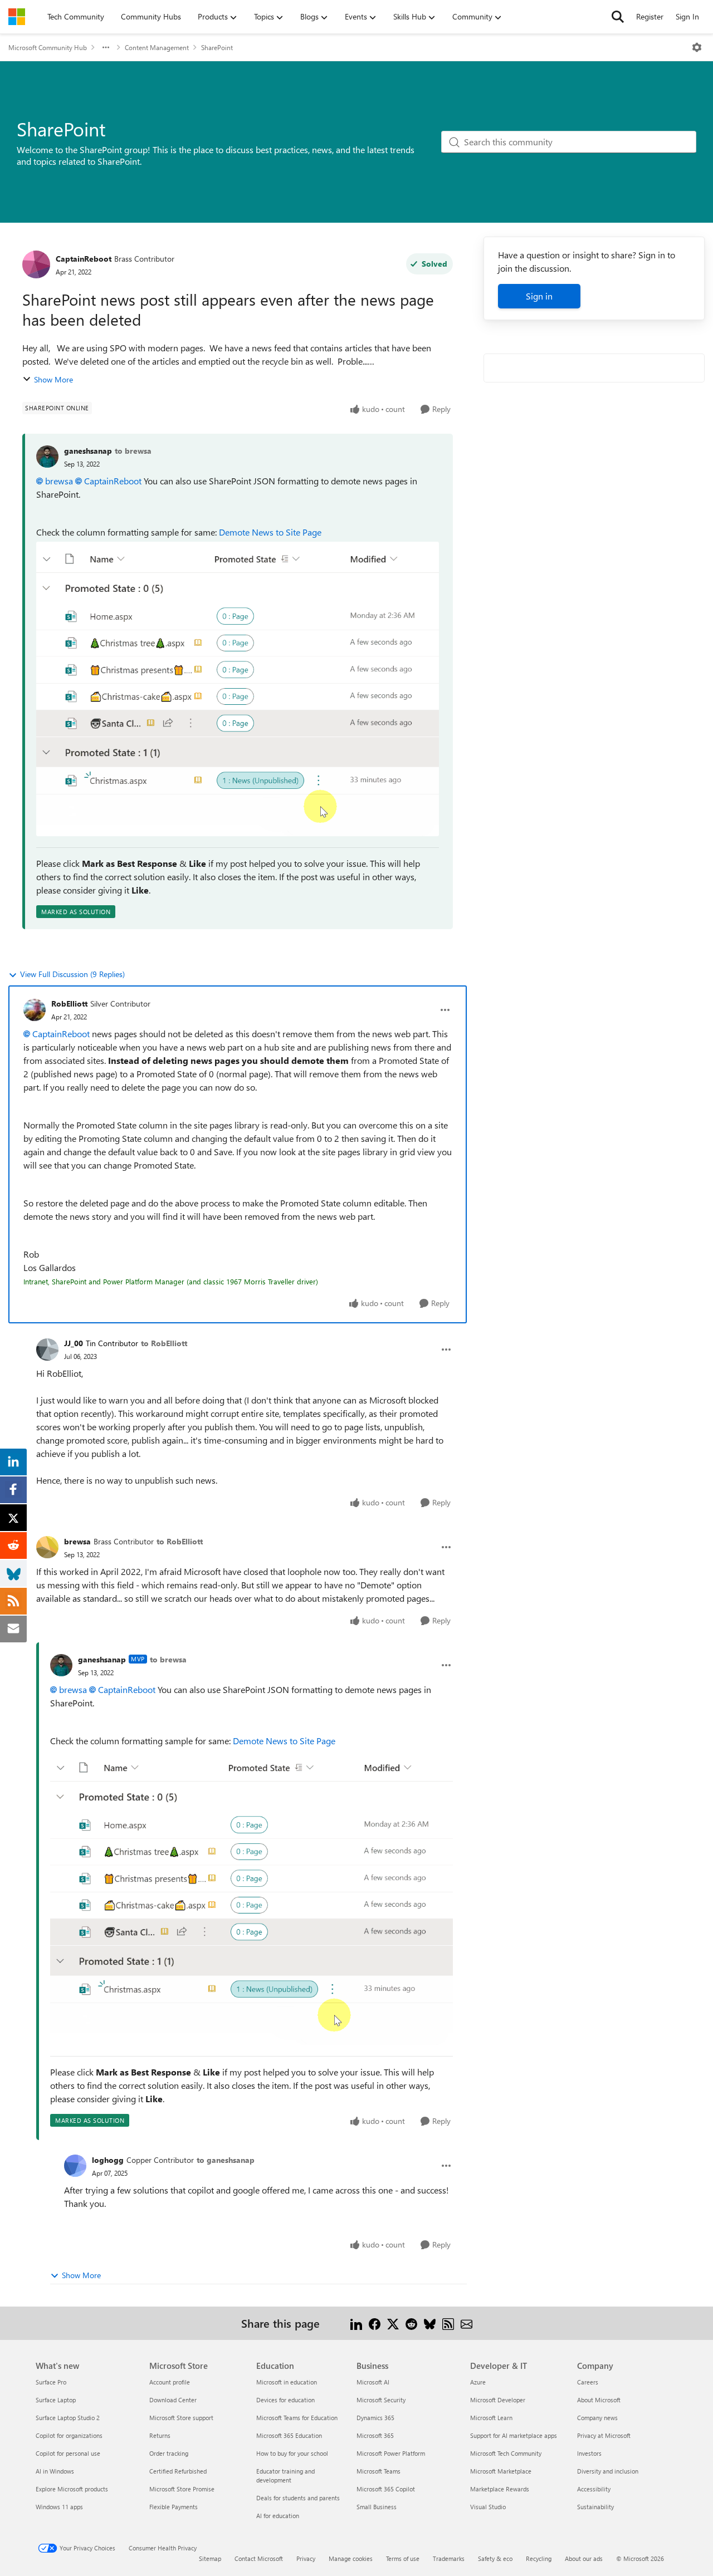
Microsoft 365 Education (289, 2435)
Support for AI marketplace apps (514, 2435)
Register (650, 16)
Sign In (687, 16)
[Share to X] (393, 2323)
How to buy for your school (292, 2453)
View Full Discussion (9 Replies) (72, 974)
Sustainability (595, 2507)
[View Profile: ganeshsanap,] (47, 457)
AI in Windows (55, 2471)
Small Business (377, 2507)
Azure (478, 2382)
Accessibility (594, 2489)
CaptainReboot (84, 259)
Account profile (170, 2382)
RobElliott (69, 1004)
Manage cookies (351, 2558)
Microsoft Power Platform (391, 2453)
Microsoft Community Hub (48, 47)
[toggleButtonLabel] (697, 47)
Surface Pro (51, 2382)
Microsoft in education (287, 2382)
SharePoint (217, 47)
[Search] (618, 17)
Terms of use (403, 2558)
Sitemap (210, 2558)
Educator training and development (285, 2476)
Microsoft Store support (181, 2418)
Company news (597, 2418)
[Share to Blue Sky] (430, 2323)
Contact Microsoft (259, 2558)
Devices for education (285, 2400)
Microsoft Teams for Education (297, 2418)
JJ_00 (74, 1343)
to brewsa (133, 451)
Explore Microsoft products (72, 2489)
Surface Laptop (56, 2400)
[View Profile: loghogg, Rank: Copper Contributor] (75, 2166)
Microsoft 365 (375, 2435)
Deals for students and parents (298, 2498)
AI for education (278, 2516)
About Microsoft (599, 2400)
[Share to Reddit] (411, 2323)
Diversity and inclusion (608, 2471)
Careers (588, 2382)
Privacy (306, 2558)
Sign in (539, 296)
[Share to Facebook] (375, 2323)
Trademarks (449, 2558)
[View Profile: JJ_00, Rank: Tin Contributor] (47, 1350)
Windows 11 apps (59, 2507)
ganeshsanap (88, 451)
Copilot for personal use (68, 2453)
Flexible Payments (174, 2507)
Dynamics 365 (375, 2418)
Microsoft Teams (379, 2471)
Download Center (173, 2400)
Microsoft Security (381, 2400)
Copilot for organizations (69, 2435)
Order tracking (169, 2453)
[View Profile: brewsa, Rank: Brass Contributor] (47, 1547)
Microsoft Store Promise (182, 2489)
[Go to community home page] (17, 17)
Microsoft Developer (498, 2400)
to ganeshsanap (226, 2160)
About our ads (584, 2558)
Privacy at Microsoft (604, 2435)
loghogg (108, 2160)
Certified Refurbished (178, 2471)
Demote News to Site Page (270, 532)
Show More (53, 379)
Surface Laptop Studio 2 (68, 2418)
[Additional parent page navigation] (106, 47)
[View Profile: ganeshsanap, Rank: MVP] (61, 1665)
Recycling (539, 2558)
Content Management (157, 47)
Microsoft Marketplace (501, 2471)
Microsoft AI (373, 2382)
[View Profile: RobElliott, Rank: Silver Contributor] (35, 1010)
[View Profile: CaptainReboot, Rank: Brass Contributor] (36, 264)
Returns (160, 2435)
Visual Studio (488, 2507)
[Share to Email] (467, 2323)
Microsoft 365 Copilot (386, 2489)
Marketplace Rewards (500, 2489)
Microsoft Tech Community (506, 2453)
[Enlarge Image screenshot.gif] (238, 689)
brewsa (59, 481)
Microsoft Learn (491, 2418)
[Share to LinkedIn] (356, 2323)
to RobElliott (164, 1343)
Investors (589, 2453)
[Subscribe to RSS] (448, 2323)
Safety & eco (495, 2558)
